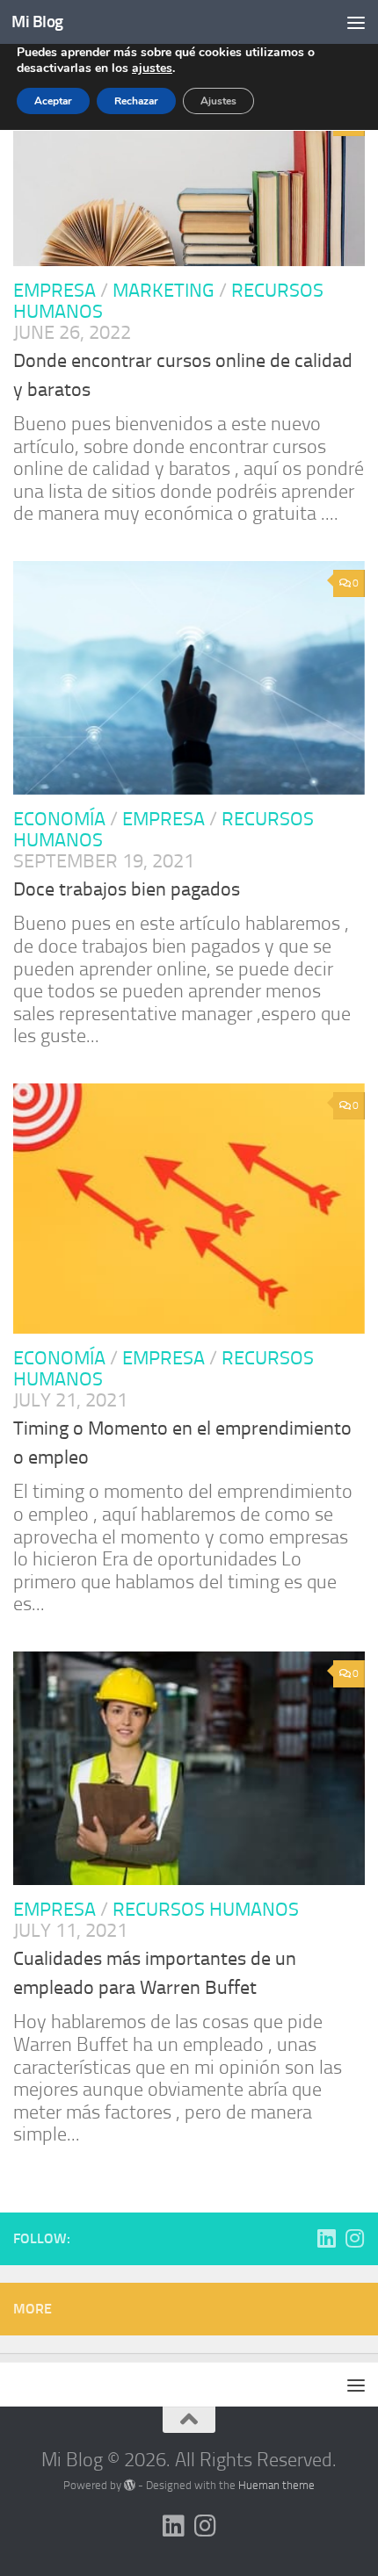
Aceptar (53, 101)
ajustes (152, 68)
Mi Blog (37, 22)
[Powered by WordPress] (130, 2485)
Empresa (55, 291)
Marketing (164, 291)
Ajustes (218, 101)
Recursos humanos (206, 1910)
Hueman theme (276, 2485)
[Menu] (356, 22)
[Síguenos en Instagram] (354, 2238)
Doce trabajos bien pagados (127, 889)
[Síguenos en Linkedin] (326, 2238)
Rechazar (136, 101)
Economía (59, 819)
